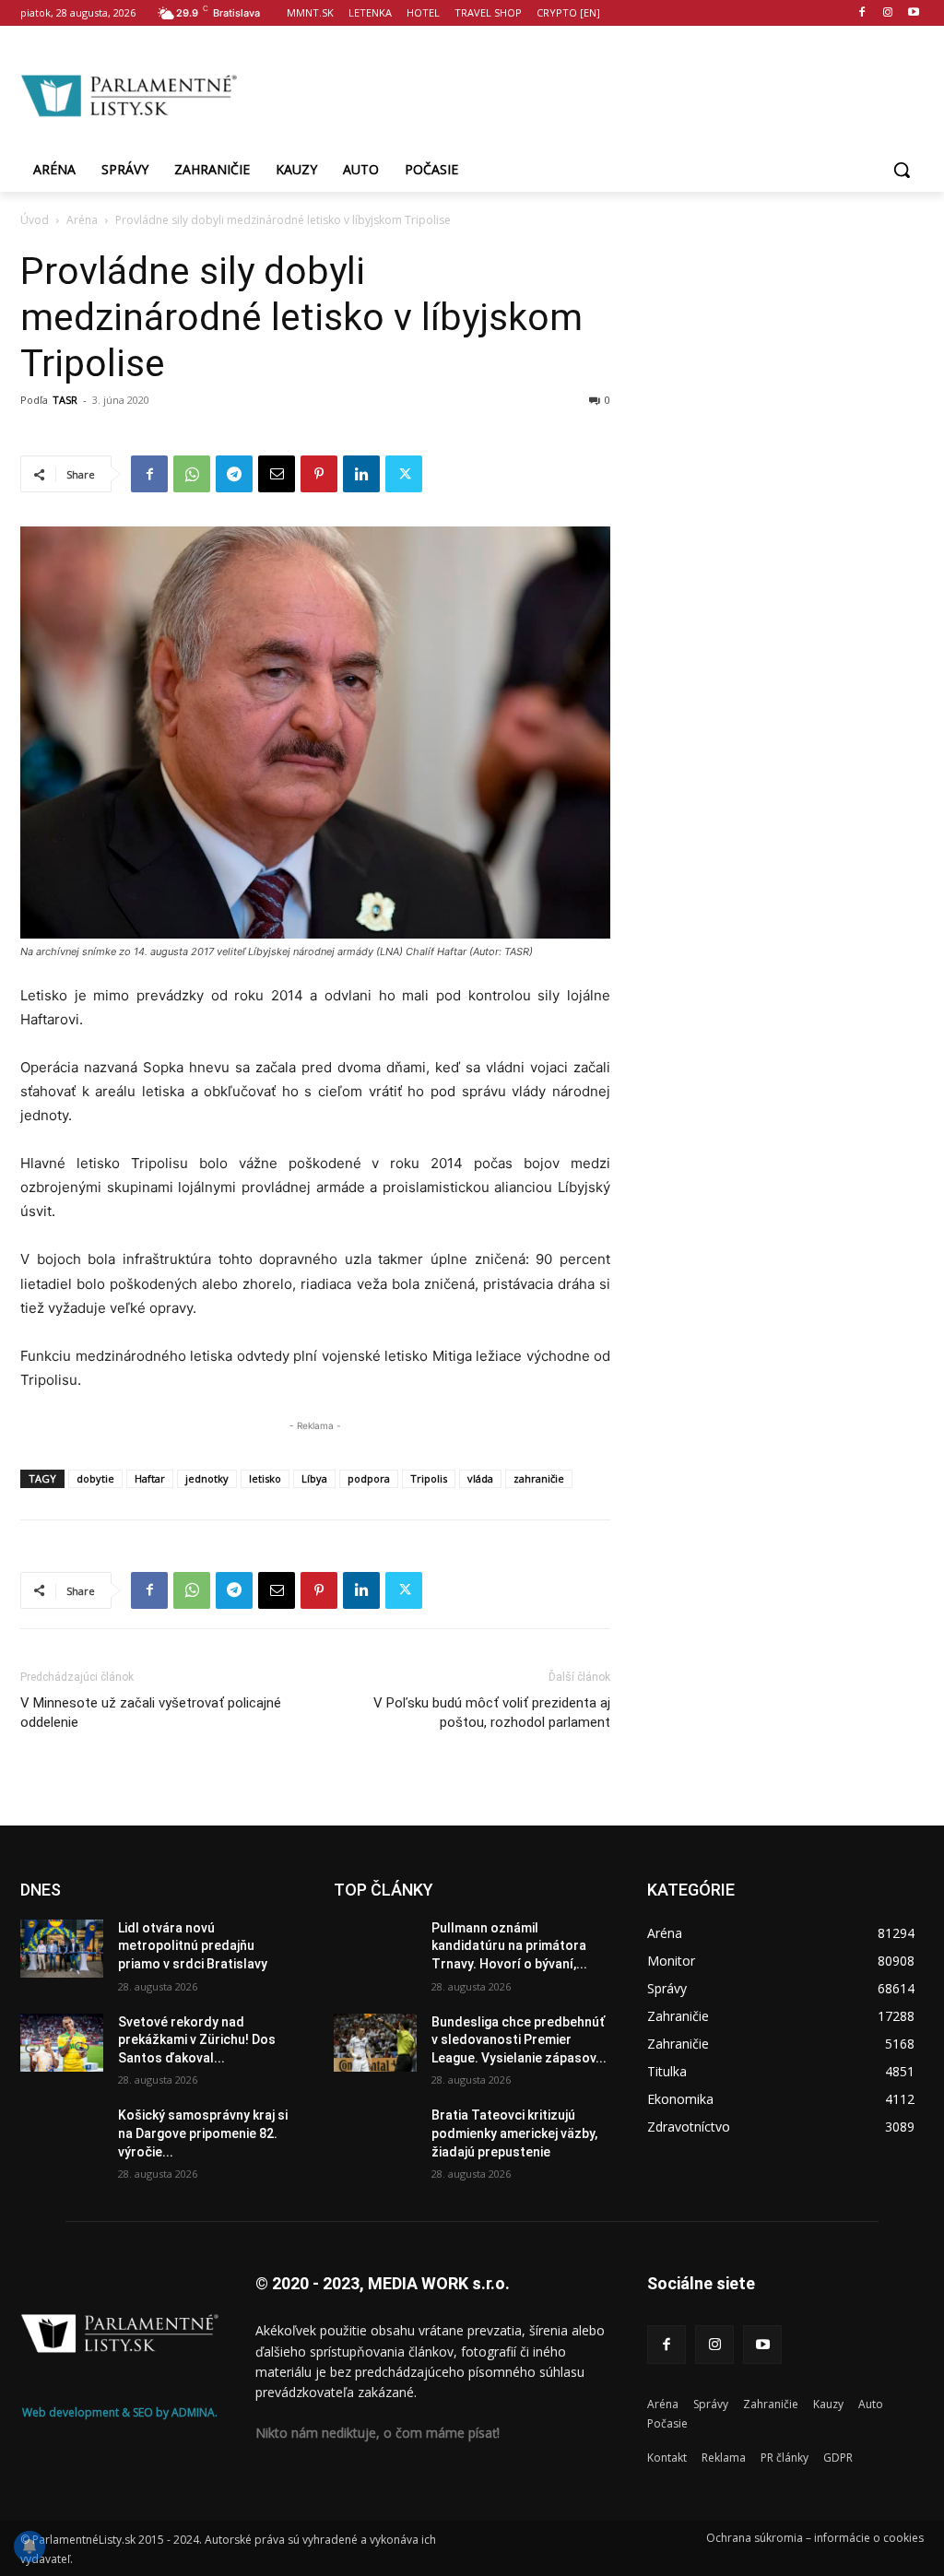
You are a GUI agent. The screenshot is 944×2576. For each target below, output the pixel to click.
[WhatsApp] (192, 474)
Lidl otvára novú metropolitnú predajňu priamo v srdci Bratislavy (193, 1946)
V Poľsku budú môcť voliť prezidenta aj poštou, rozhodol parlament (492, 1713)
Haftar (150, 1478)
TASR (65, 400)
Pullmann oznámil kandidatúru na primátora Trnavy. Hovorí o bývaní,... (509, 1946)
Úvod (35, 220)
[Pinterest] (319, 474)
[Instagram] (887, 13)
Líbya (314, 1478)
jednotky (207, 1478)
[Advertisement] (581, 93)
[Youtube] (913, 13)
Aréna (82, 220)
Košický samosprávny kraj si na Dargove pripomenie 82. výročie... (203, 2133)
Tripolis (429, 1478)
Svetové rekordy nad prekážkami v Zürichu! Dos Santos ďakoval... (197, 2040)
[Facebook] (862, 13)
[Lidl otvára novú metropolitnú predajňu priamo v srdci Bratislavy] (62, 1949)
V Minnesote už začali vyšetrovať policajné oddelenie (151, 1713)
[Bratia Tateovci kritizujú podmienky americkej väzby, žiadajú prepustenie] (375, 2136)
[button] (902, 170)
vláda (480, 1478)
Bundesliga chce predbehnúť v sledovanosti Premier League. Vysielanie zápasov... (519, 2040)
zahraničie (539, 1478)
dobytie (95, 1478)
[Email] (277, 474)
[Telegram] (234, 474)
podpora (369, 1478)
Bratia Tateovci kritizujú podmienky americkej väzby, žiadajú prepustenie (514, 2133)
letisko (265, 1478)
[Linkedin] (361, 474)
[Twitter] (404, 474)
